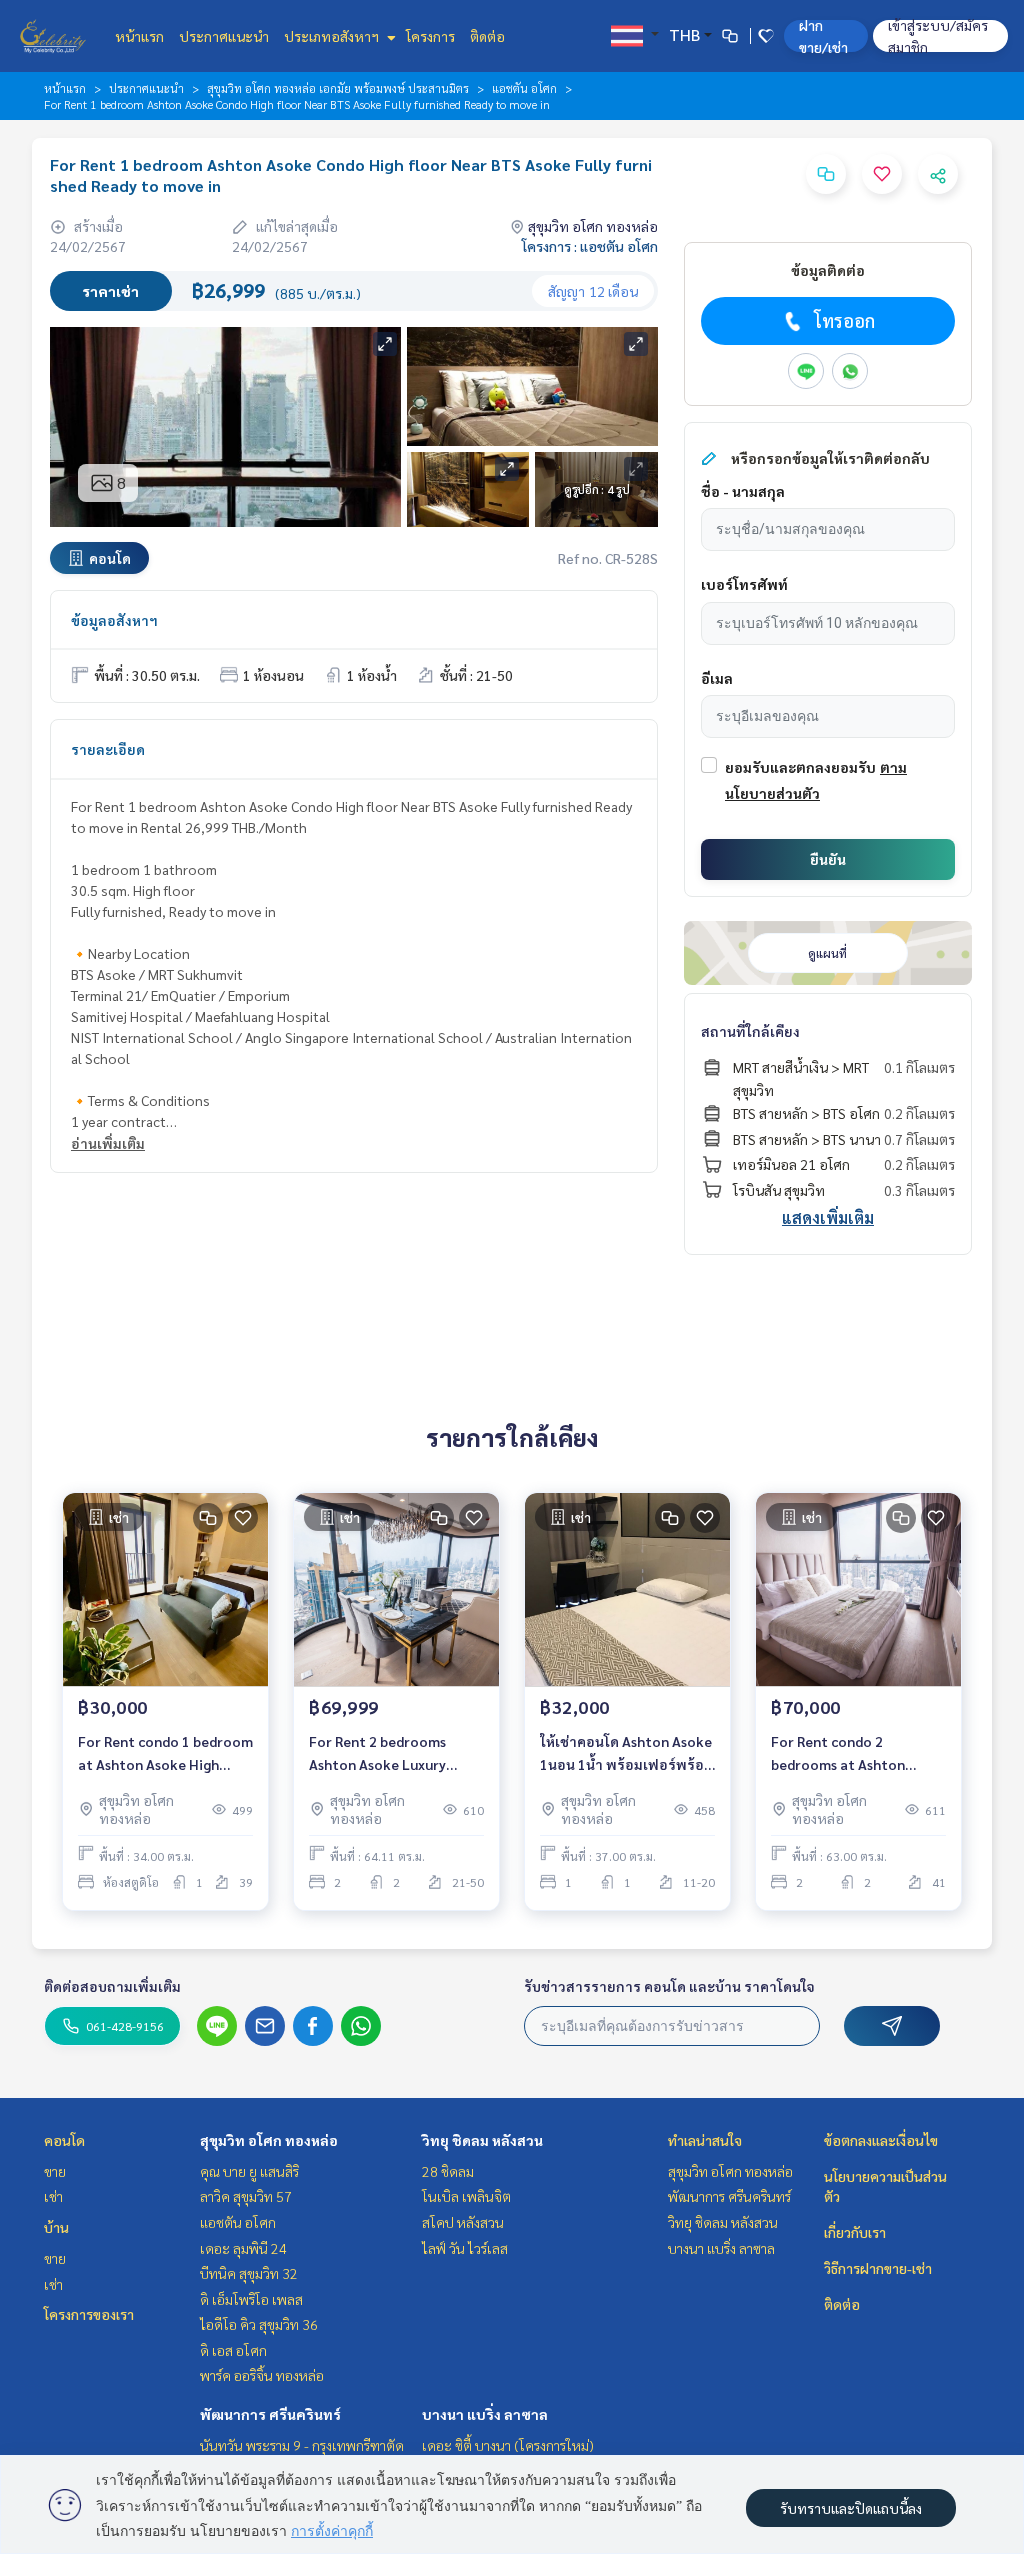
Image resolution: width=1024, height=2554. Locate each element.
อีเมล (717, 678)
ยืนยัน (828, 859)
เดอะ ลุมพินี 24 (243, 2248)
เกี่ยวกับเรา (855, 2232)
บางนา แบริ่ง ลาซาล (485, 2414)
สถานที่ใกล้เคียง (750, 1031)
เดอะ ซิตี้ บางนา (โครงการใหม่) (508, 2445)
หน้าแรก (139, 36)
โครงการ (430, 36)
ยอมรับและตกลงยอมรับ (800, 767)
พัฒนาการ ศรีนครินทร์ (270, 2414)
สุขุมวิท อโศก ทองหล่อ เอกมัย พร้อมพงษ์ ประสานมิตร (338, 88)
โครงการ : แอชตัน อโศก (590, 246)
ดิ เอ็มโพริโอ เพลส (251, 2299)
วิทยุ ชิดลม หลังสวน (482, 2140)
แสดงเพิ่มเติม (828, 1217)
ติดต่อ (487, 36)
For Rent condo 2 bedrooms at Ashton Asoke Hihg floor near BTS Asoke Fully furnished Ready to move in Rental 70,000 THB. (856, 1753)
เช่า (53, 2196)
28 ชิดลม (448, 2171)
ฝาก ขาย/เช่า (823, 36)
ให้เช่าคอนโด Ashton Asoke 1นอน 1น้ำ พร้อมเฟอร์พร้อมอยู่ (626, 1753)
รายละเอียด (108, 749)
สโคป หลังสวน (463, 2222)
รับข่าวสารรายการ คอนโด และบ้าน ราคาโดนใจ (669, 1986)
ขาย (55, 2171)
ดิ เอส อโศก (233, 2350)
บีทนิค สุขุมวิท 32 (249, 2273)
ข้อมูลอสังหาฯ (114, 620)
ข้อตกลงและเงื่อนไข (881, 2140)
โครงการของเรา (89, 2314)
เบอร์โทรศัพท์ (744, 584)
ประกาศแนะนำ (224, 36)
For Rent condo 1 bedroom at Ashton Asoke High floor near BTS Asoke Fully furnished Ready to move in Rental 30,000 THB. (165, 1753)
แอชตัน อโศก (524, 88)
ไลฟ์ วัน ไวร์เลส (465, 2248)
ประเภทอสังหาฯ (333, 36)
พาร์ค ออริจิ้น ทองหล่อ (262, 2375)
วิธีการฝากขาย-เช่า (878, 2268)
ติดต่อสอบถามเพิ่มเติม (112, 1986)
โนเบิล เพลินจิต (466, 2196)
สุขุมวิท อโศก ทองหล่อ (269, 2140)
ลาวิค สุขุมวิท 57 (246, 2196)
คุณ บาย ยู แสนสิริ (249, 2171)
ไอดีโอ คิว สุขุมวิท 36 (259, 2324)
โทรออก (844, 320)
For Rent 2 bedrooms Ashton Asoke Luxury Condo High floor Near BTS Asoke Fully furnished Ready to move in (393, 1753)
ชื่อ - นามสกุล (743, 491)
